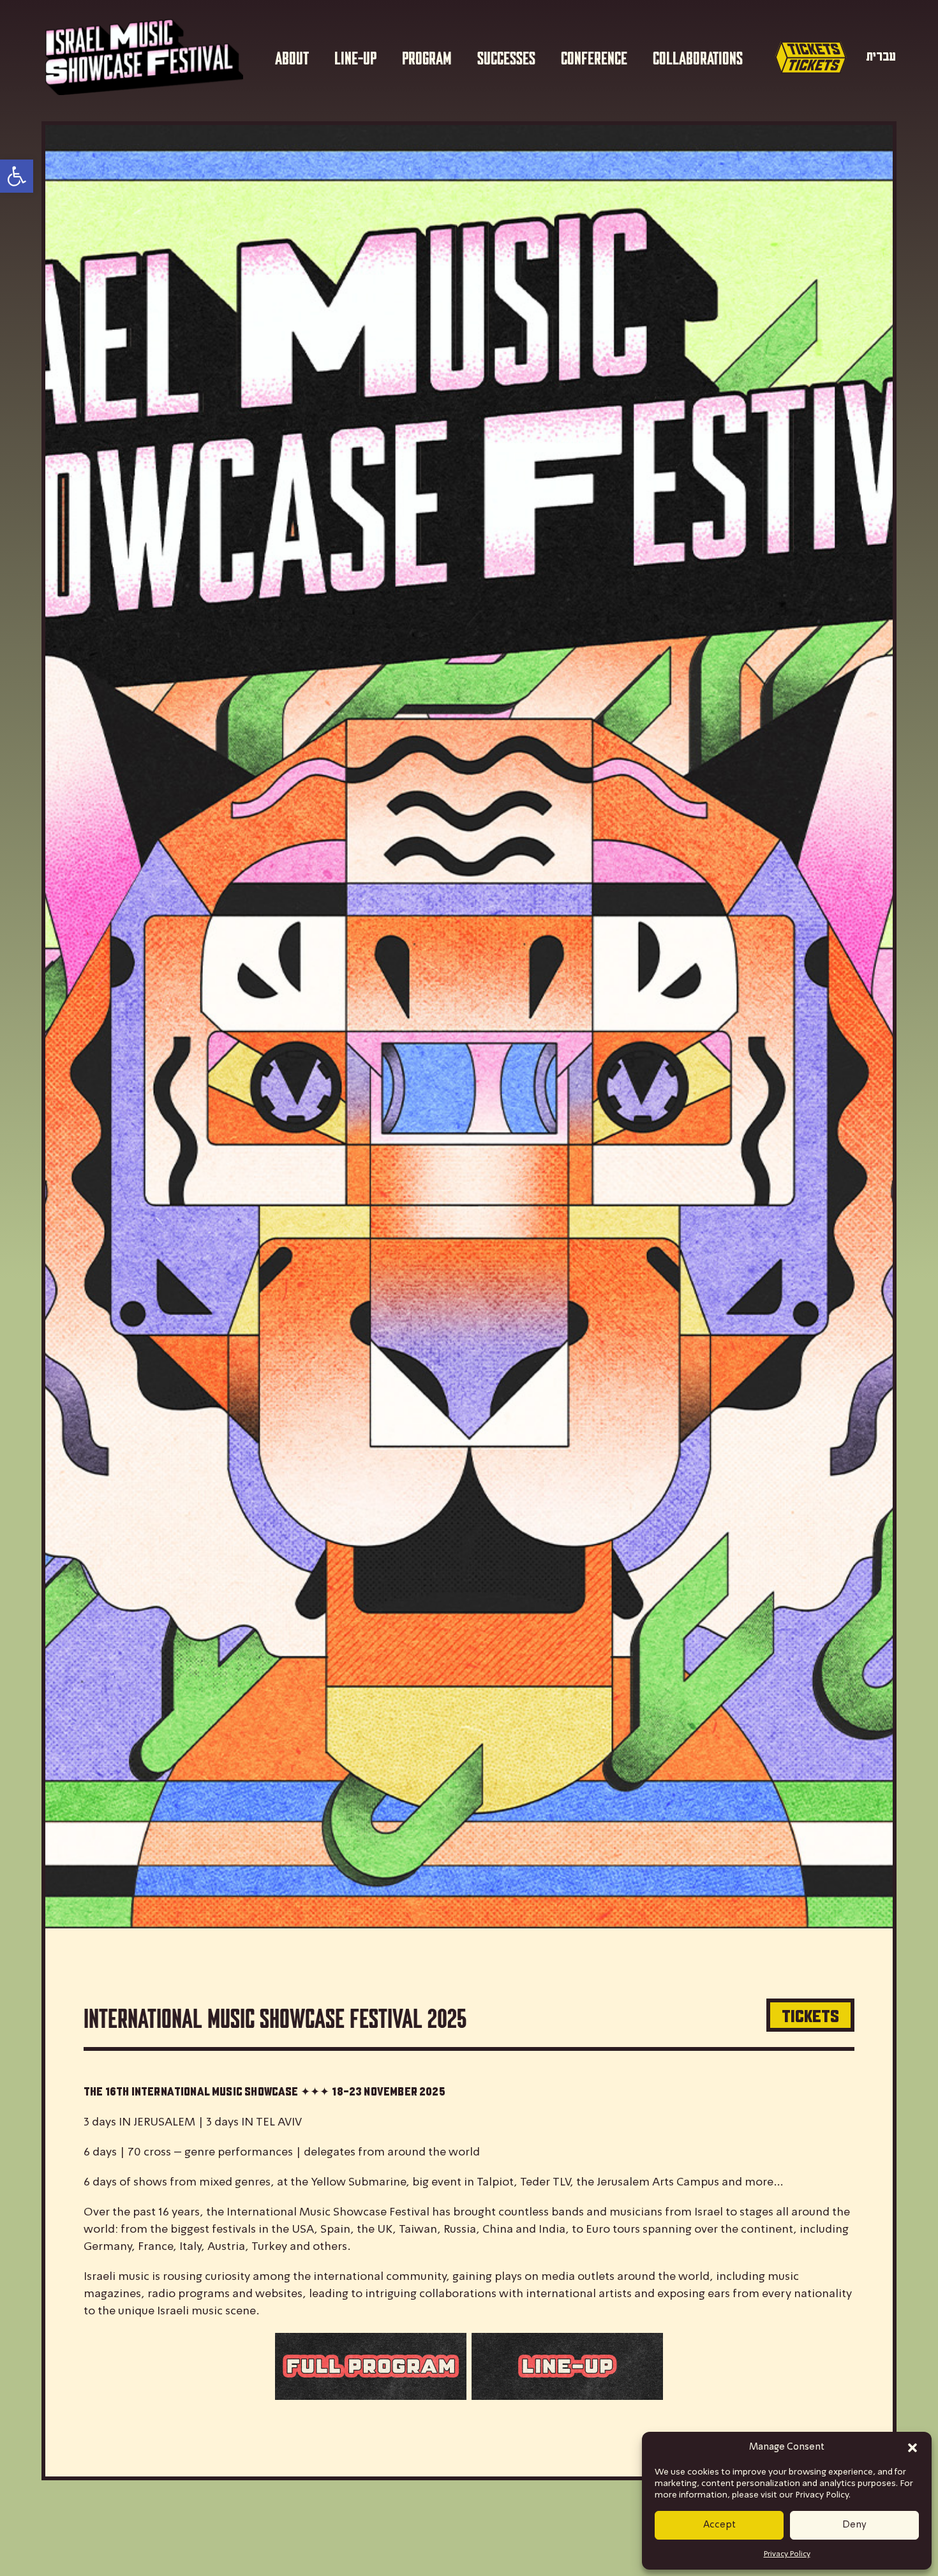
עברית (881, 56)
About (292, 57)
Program (427, 57)
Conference (594, 57)
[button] (912, 2448)
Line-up (355, 57)
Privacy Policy (787, 2554)
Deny (854, 2525)
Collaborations (698, 57)
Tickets (810, 2015)
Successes (506, 57)
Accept (719, 2525)
